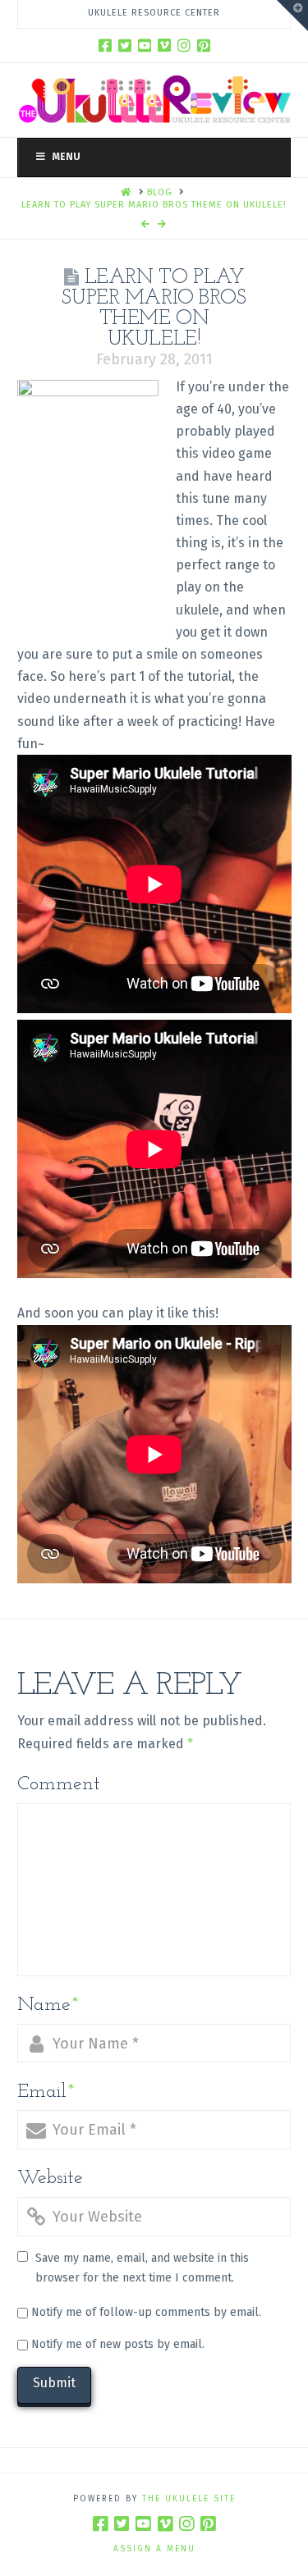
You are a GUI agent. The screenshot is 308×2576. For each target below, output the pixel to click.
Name (48, 2005)
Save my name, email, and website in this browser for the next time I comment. (142, 2268)
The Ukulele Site (189, 2499)
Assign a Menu (154, 2549)
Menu (67, 157)
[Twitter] (125, 45)
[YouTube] (145, 45)
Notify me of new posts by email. (118, 2344)
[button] (292, 16)
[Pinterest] (204, 45)
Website (50, 2178)
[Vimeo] (164, 45)
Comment (59, 1784)
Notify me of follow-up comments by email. (146, 2312)
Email (46, 2092)
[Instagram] (184, 45)
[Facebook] (105, 45)
